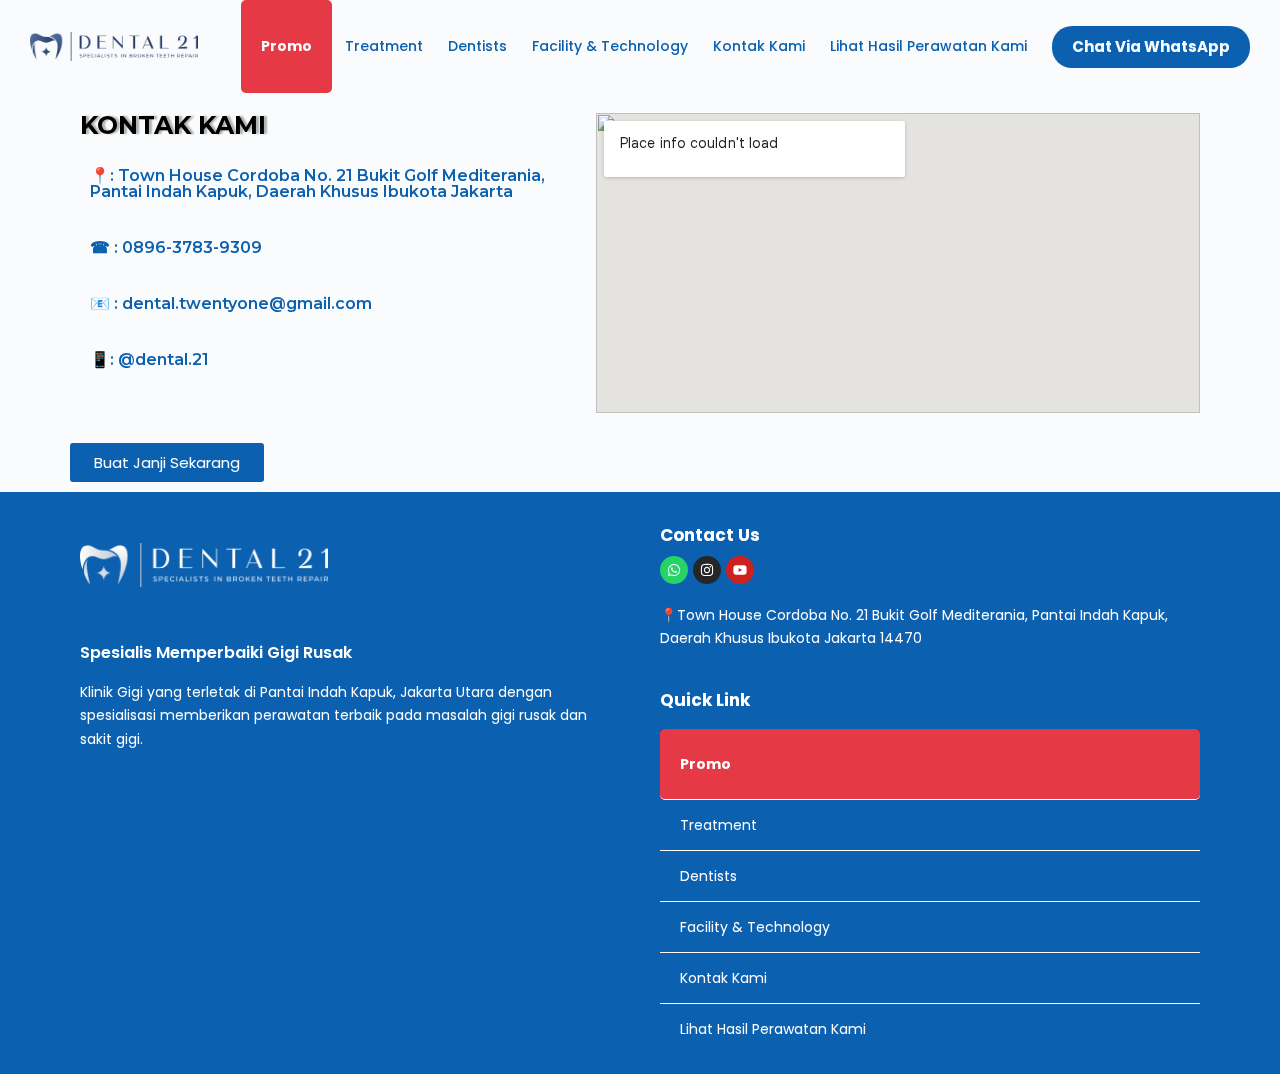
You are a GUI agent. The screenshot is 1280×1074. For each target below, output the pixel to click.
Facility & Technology (610, 46)
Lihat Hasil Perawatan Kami (928, 46)
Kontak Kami (759, 46)
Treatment (384, 46)
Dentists (477, 46)
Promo (286, 46)
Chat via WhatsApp (1151, 46)
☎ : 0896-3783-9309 (176, 247)
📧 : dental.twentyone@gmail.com (231, 303)
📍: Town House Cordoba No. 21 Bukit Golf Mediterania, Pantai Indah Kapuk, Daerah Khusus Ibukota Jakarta (317, 183)
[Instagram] (707, 570)
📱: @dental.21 (149, 359)
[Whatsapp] (674, 570)
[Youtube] (740, 570)
